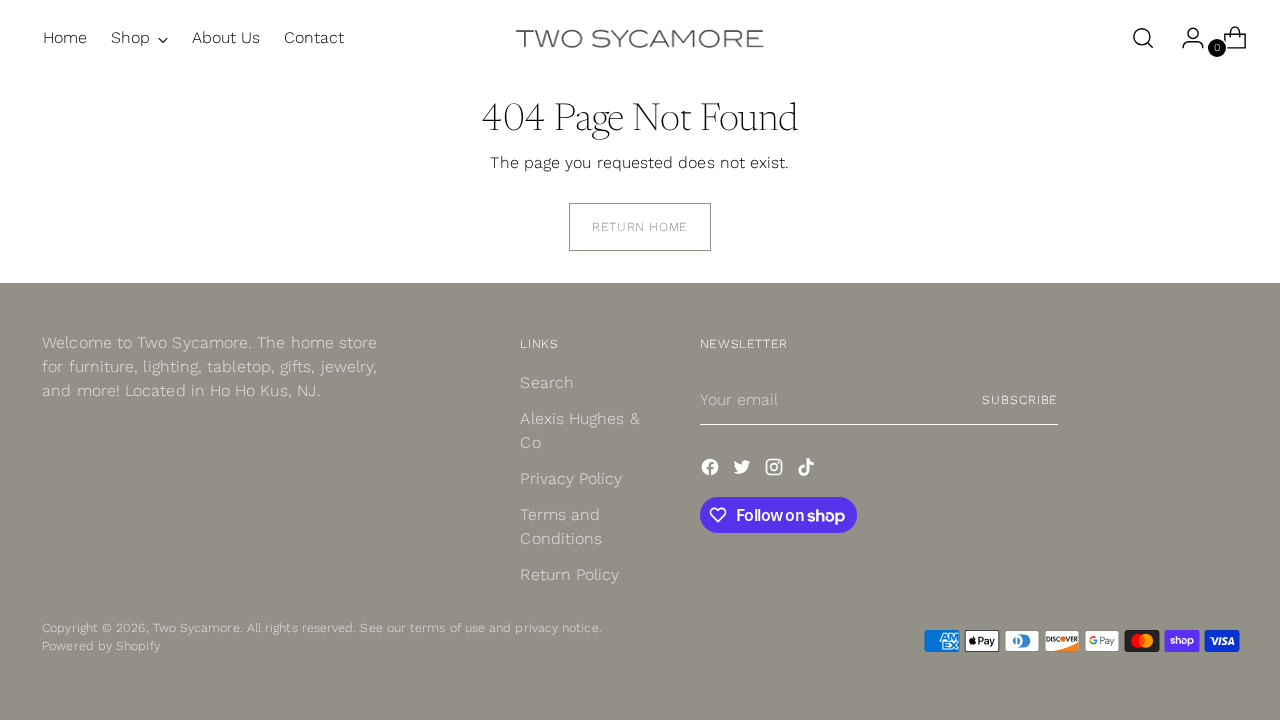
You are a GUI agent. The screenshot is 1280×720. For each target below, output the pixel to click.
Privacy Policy (571, 478)
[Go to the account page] (1185, 38)
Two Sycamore (196, 627)
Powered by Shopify (100, 645)
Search (546, 382)
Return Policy (569, 574)
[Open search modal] (1143, 38)
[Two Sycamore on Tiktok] (808, 470)
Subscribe (1020, 399)
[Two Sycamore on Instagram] (776, 470)
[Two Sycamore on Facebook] (712, 470)
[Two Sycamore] (640, 38)
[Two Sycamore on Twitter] (744, 470)
